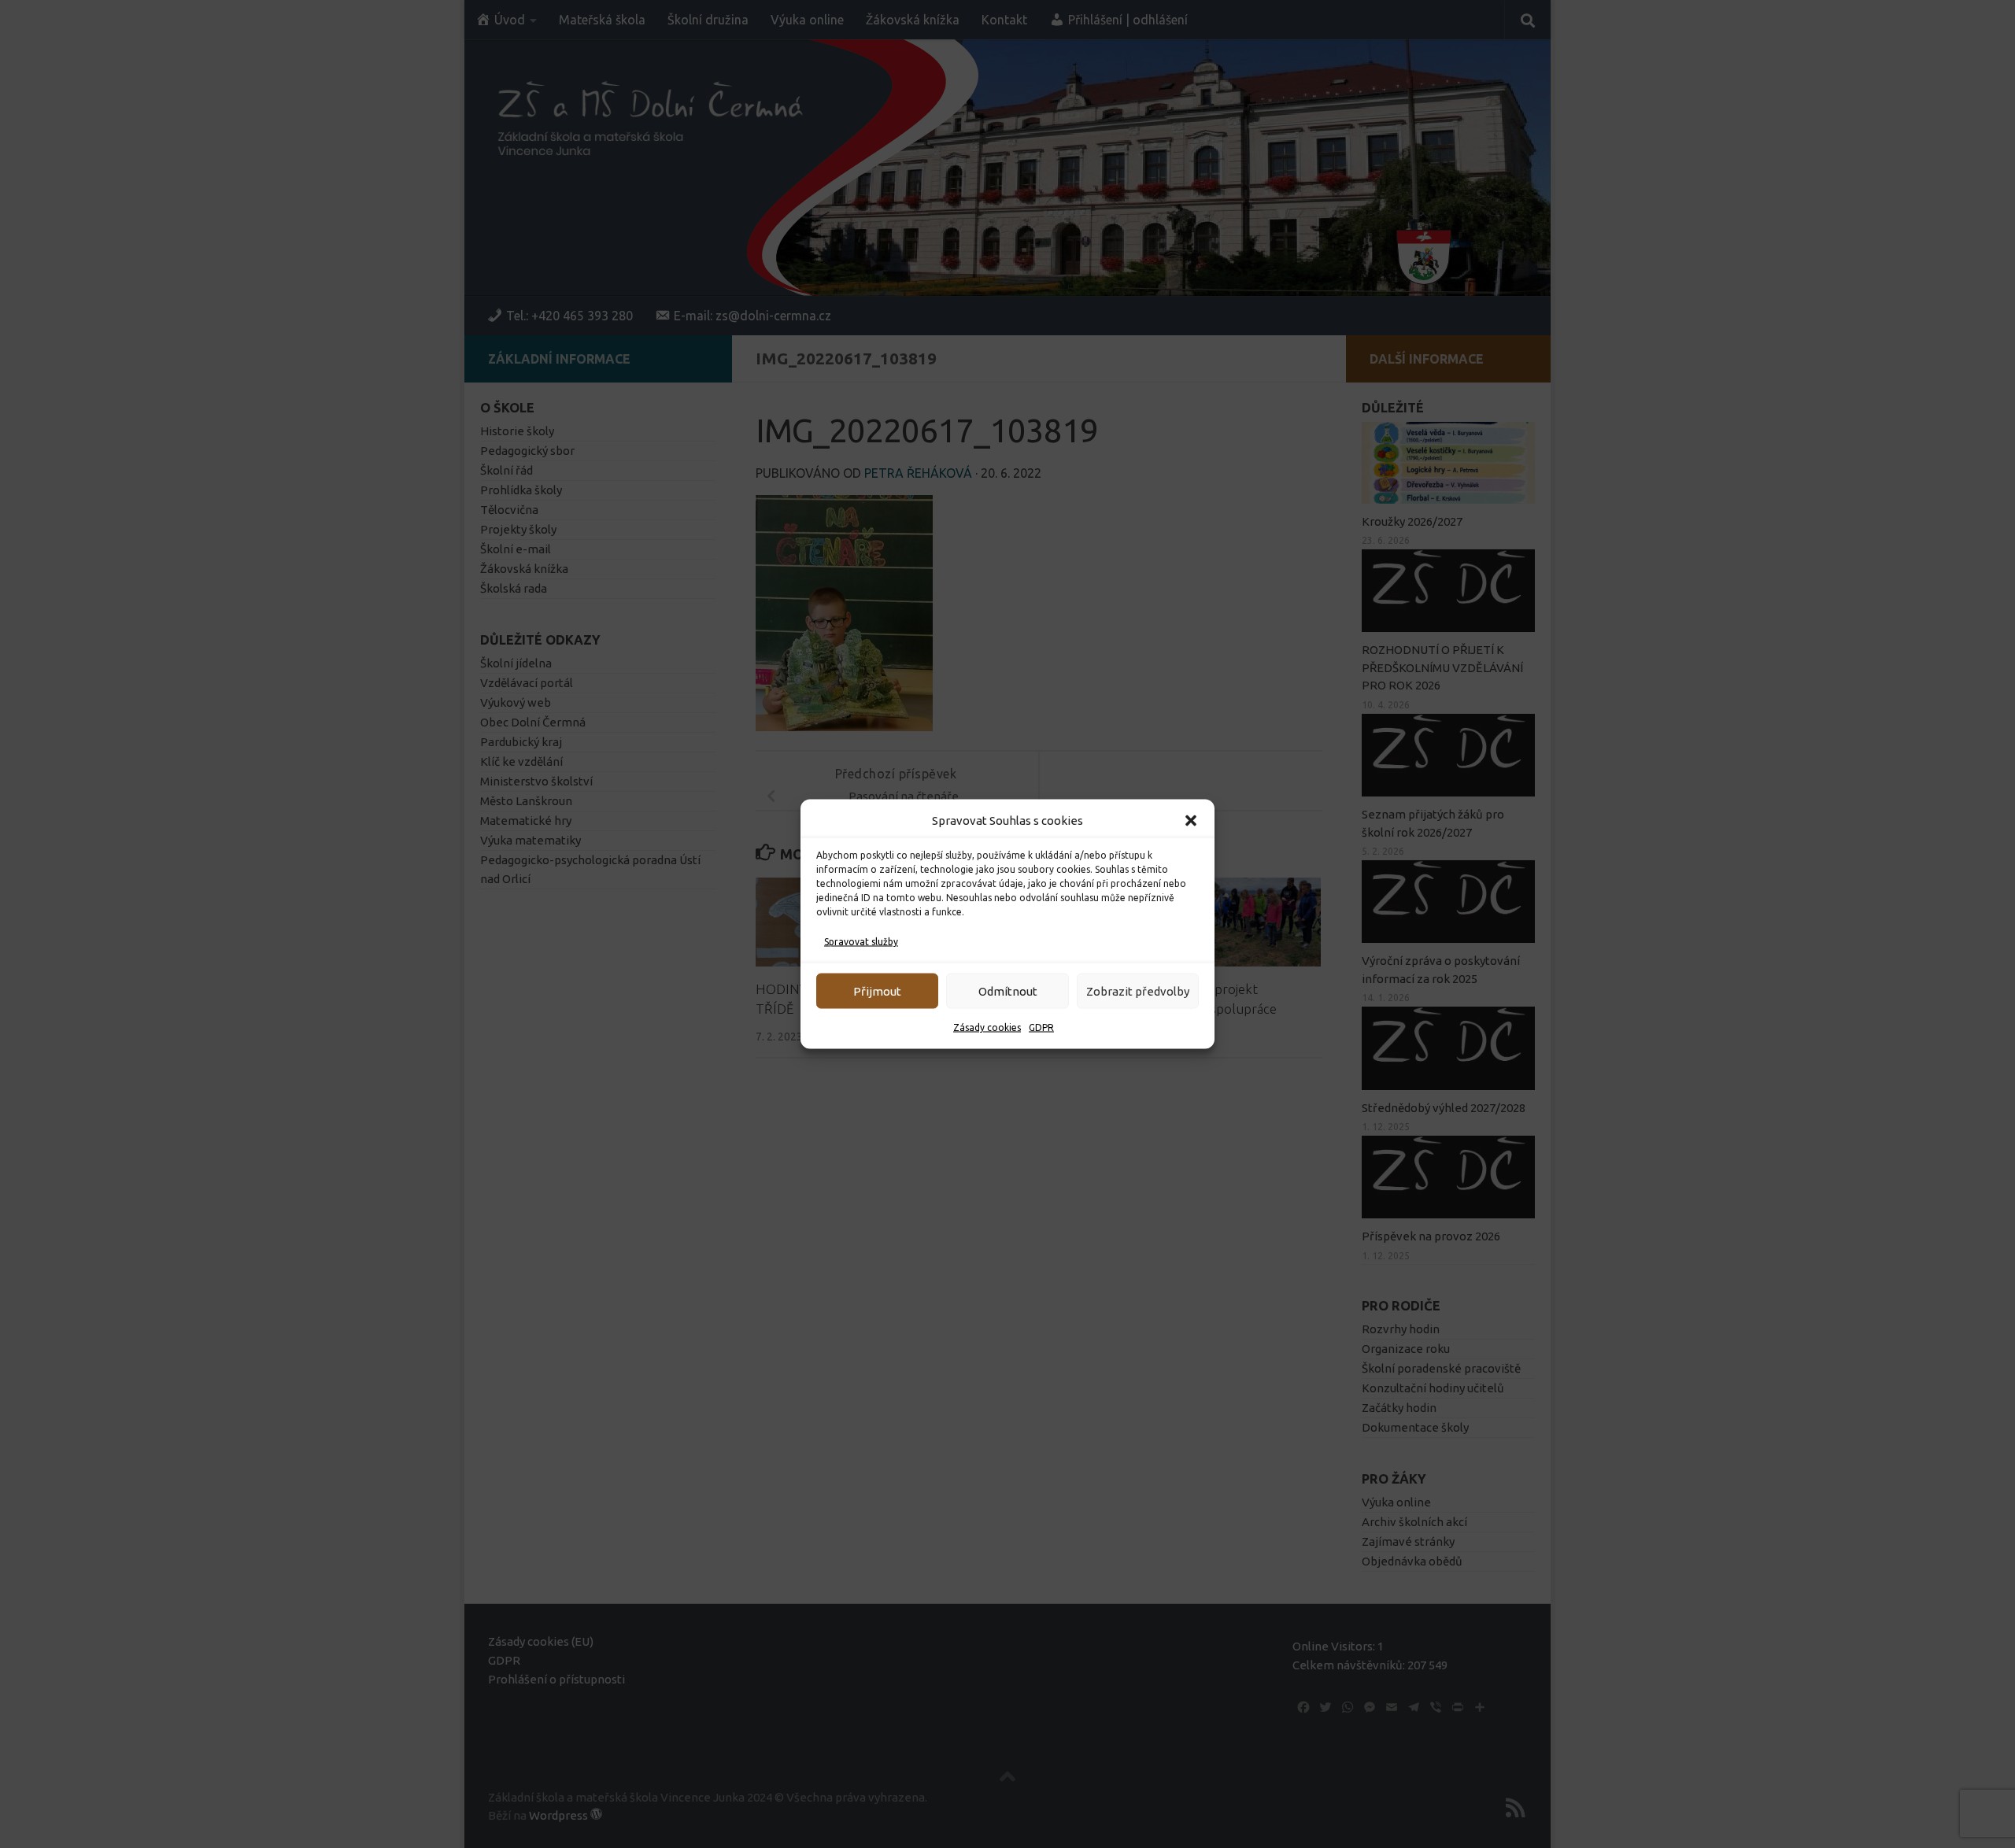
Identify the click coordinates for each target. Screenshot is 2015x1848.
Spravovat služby (861, 942)
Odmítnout (1008, 991)
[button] (1191, 821)
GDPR (1041, 1027)
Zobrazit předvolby (1138, 991)
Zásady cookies (987, 1027)
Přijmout (877, 991)
